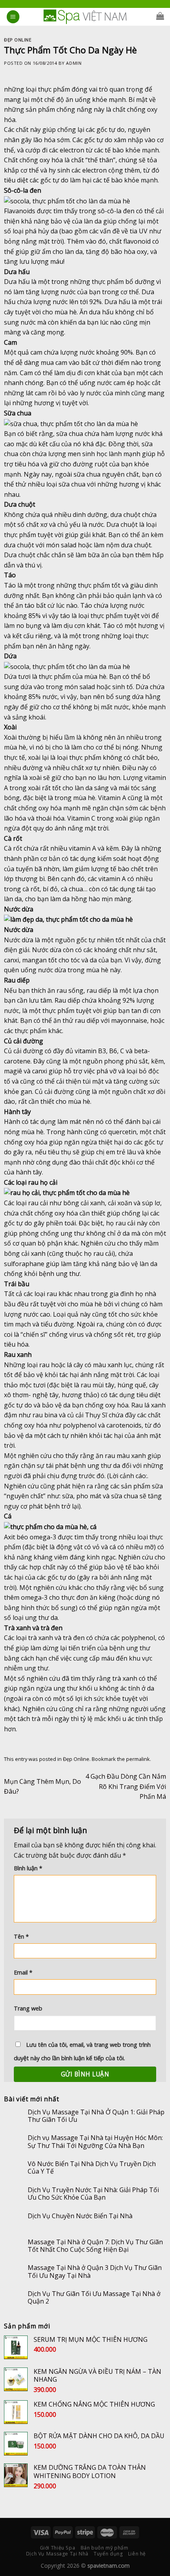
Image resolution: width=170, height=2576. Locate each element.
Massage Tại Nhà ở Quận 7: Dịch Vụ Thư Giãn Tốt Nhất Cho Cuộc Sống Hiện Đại (95, 2246)
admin (74, 63)
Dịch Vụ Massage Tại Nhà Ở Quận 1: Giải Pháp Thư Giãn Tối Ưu (96, 2116)
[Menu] (13, 17)
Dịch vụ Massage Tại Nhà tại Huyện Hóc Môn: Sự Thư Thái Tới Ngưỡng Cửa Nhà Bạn (95, 2142)
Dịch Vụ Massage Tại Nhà (57, 2554)
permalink (138, 1759)
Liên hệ (137, 2554)
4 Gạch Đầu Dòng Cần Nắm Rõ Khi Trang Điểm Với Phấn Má (126, 1786)
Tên (21, 1936)
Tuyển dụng (108, 2554)
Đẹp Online (18, 40)
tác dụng (83, 859)
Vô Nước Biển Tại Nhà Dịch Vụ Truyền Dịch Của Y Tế (92, 2168)
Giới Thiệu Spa (58, 2548)
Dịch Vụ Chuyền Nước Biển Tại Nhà (80, 2216)
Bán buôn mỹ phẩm (105, 2548)
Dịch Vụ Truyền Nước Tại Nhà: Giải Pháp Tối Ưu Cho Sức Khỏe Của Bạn (93, 2194)
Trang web (28, 2008)
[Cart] (160, 16)
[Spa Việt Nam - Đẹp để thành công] (85, 17)
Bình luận (28, 1868)
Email (23, 1972)
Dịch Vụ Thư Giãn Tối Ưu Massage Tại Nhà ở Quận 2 (94, 2298)
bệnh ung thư (59, 1274)
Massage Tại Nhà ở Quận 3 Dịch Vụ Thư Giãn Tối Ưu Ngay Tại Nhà (95, 2272)
